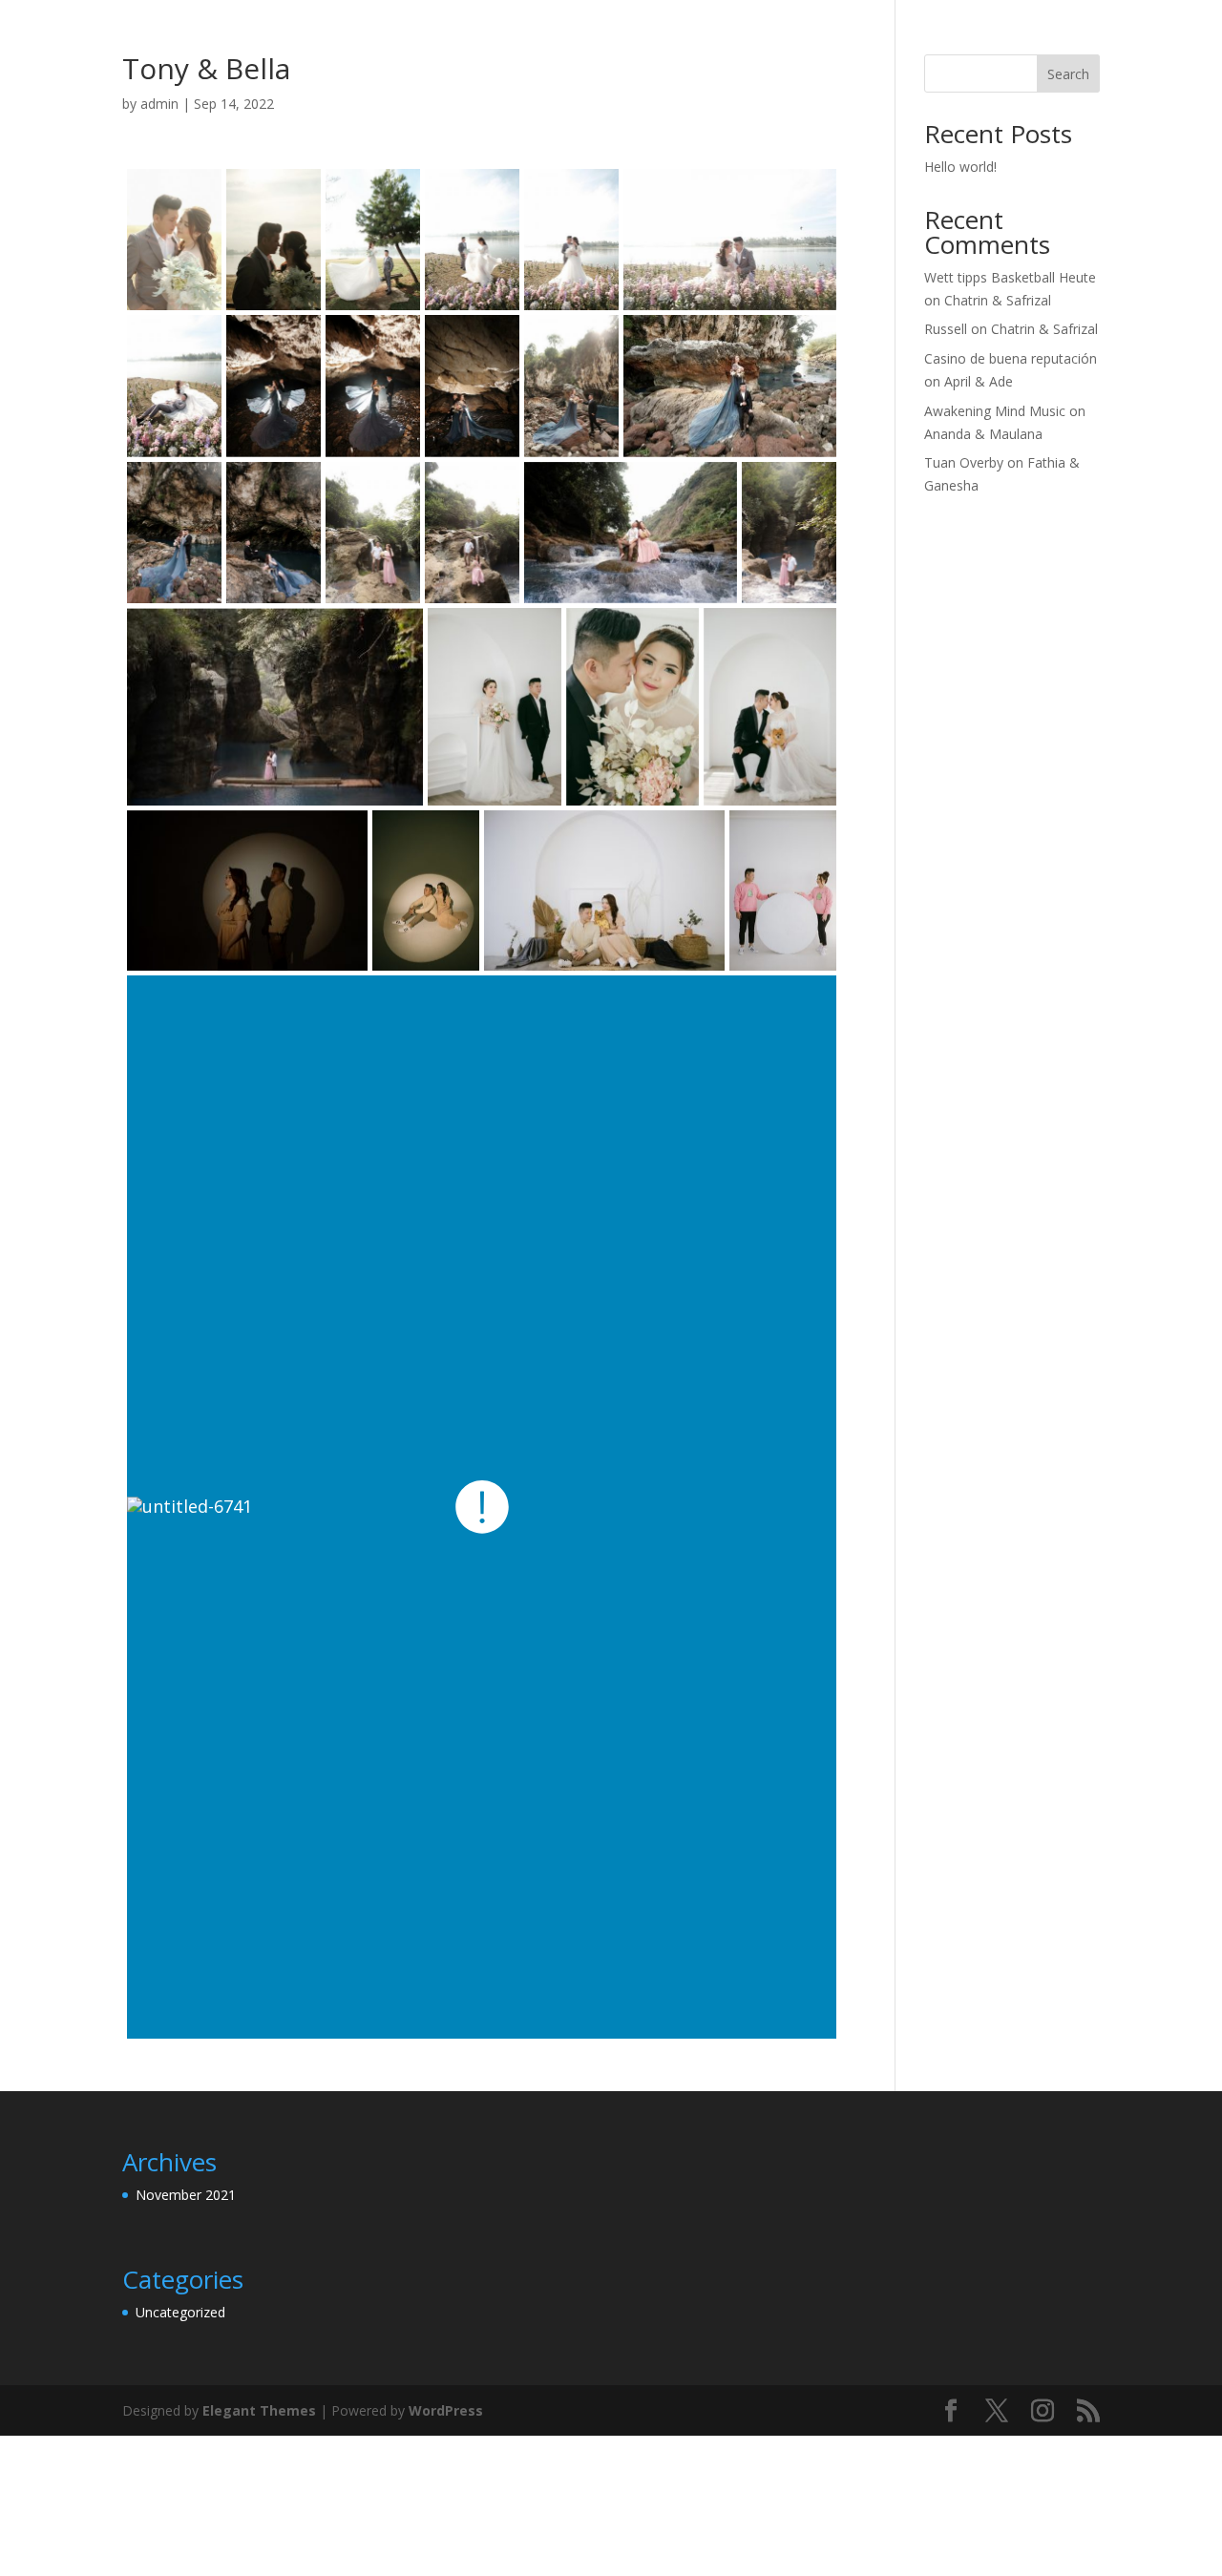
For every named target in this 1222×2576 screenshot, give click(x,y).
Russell (946, 329)
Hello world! (960, 167)
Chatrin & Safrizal (998, 300)
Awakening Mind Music (995, 411)
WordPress (446, 2410)
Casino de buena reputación (1011, 358)
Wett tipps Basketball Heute (1010, 277)
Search (1068, 74)
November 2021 (186, 2195)
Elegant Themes (259, 2410)
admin (159, 104)
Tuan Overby (964, 462)
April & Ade (979, 381)
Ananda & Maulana (983, 434)
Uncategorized (180, 2312)
